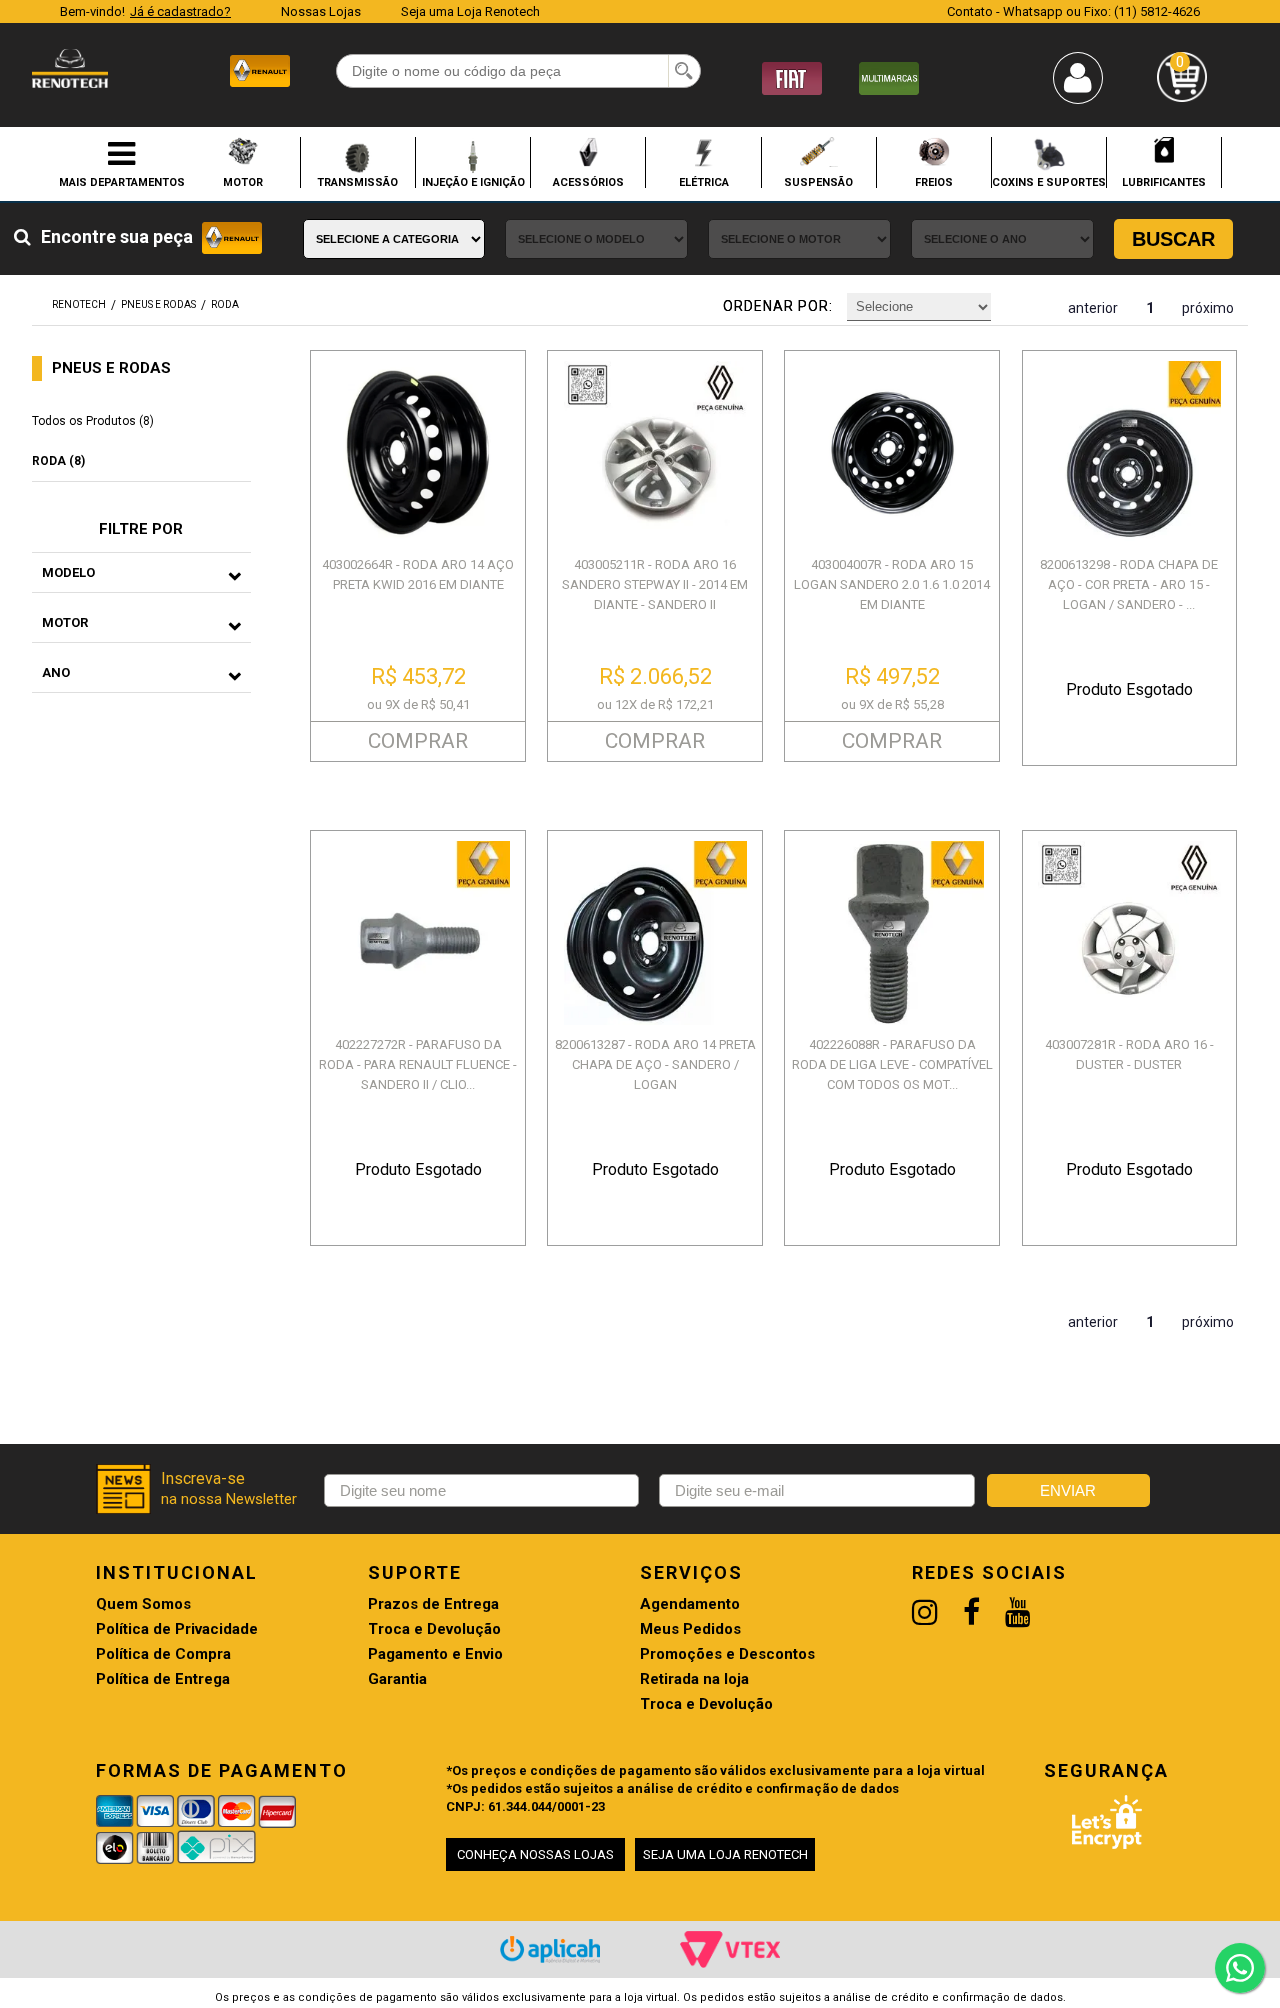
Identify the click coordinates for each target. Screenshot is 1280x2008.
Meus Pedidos (690, 1629)
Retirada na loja (694, 1679)
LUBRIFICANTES (1164, 182)
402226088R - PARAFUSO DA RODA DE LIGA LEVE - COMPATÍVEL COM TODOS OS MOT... (892, 1064)
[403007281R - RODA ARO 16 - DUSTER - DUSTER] (1130, 932)
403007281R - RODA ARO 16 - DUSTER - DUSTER (1129, 1054)
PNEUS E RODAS (158, 304)
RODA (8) (58, 461)
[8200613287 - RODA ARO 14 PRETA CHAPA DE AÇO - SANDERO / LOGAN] (655, 932)
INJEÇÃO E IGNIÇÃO (473, 182)
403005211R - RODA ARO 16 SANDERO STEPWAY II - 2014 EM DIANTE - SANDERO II (655, 584)
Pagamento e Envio (435, 1654)
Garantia (397, 1679)
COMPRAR (418, 741)
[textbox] (518, 71)
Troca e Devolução (434, 1629)
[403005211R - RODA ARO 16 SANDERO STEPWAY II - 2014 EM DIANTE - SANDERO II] (655, 452)
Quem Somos (143, 1604)
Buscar (1173, 239)
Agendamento (690, 1604)
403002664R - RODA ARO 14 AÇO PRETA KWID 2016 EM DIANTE (418, 574)
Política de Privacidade (177, 1629)
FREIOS (934, 182)
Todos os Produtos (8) (93, 421)
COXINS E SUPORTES (1049, 182)
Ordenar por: (778, 306)
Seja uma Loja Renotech (470, 11)
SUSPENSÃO (818, 182)
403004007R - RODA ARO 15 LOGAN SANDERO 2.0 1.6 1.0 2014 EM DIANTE (892, 584)
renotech (79, 304)
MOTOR (243, 182)
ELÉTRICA (704, 182)
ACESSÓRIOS (588, 182)
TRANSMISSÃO (357, 182)
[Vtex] (730, 1949)
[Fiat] (792, 77)
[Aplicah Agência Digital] (550, 1949)
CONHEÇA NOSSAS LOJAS (535, 1854)
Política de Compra (163, 1654)
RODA (225, 304)
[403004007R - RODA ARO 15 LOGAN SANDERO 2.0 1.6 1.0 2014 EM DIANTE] (892, 452)
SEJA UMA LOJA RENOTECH (725, 1854)
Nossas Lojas (321, 11)
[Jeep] (889, 77)
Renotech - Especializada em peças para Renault (70, 68)
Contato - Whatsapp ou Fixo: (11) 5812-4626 (1073, 11)
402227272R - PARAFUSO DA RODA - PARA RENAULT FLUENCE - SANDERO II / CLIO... (418, 1064)
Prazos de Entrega (433, 1604)
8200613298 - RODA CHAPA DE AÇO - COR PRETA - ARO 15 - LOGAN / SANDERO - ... (1129, 584)
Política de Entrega (163, 1679)
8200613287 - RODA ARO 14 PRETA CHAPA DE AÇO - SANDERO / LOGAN (655, 1064)
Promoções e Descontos (727, 1654)
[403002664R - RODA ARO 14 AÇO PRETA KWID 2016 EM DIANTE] (418, 452)
